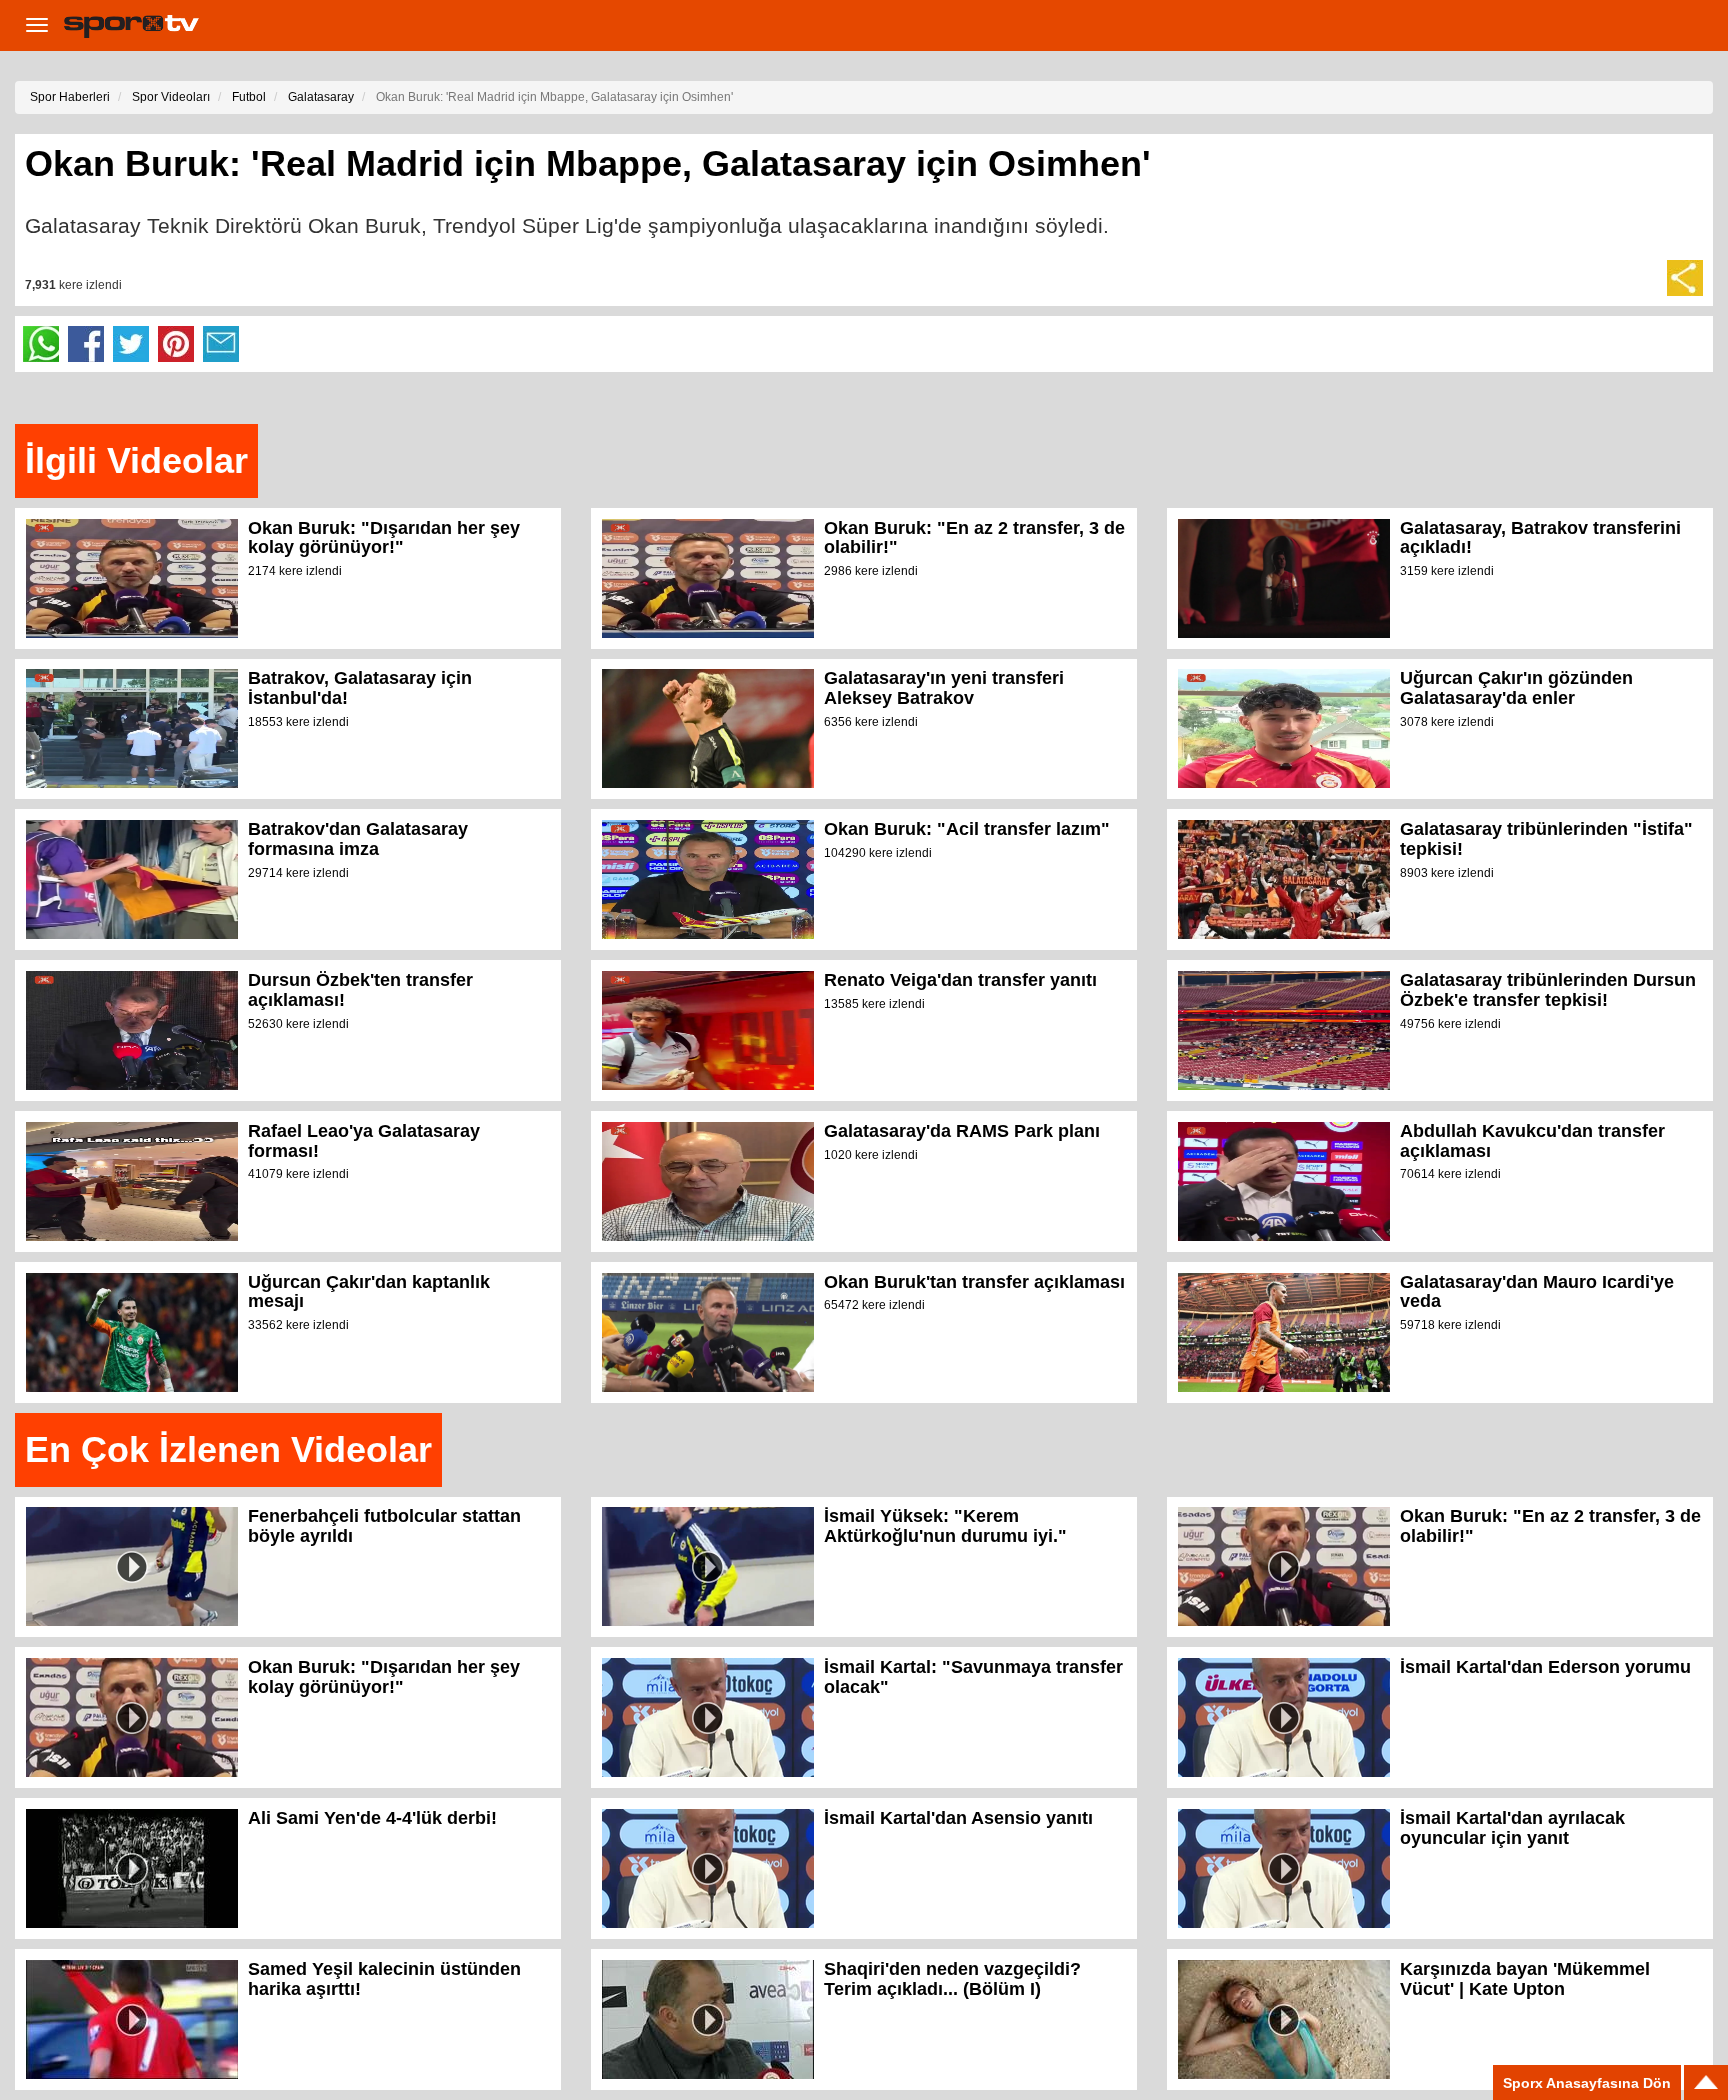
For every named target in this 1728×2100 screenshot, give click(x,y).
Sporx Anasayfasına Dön (1587, 2083)
